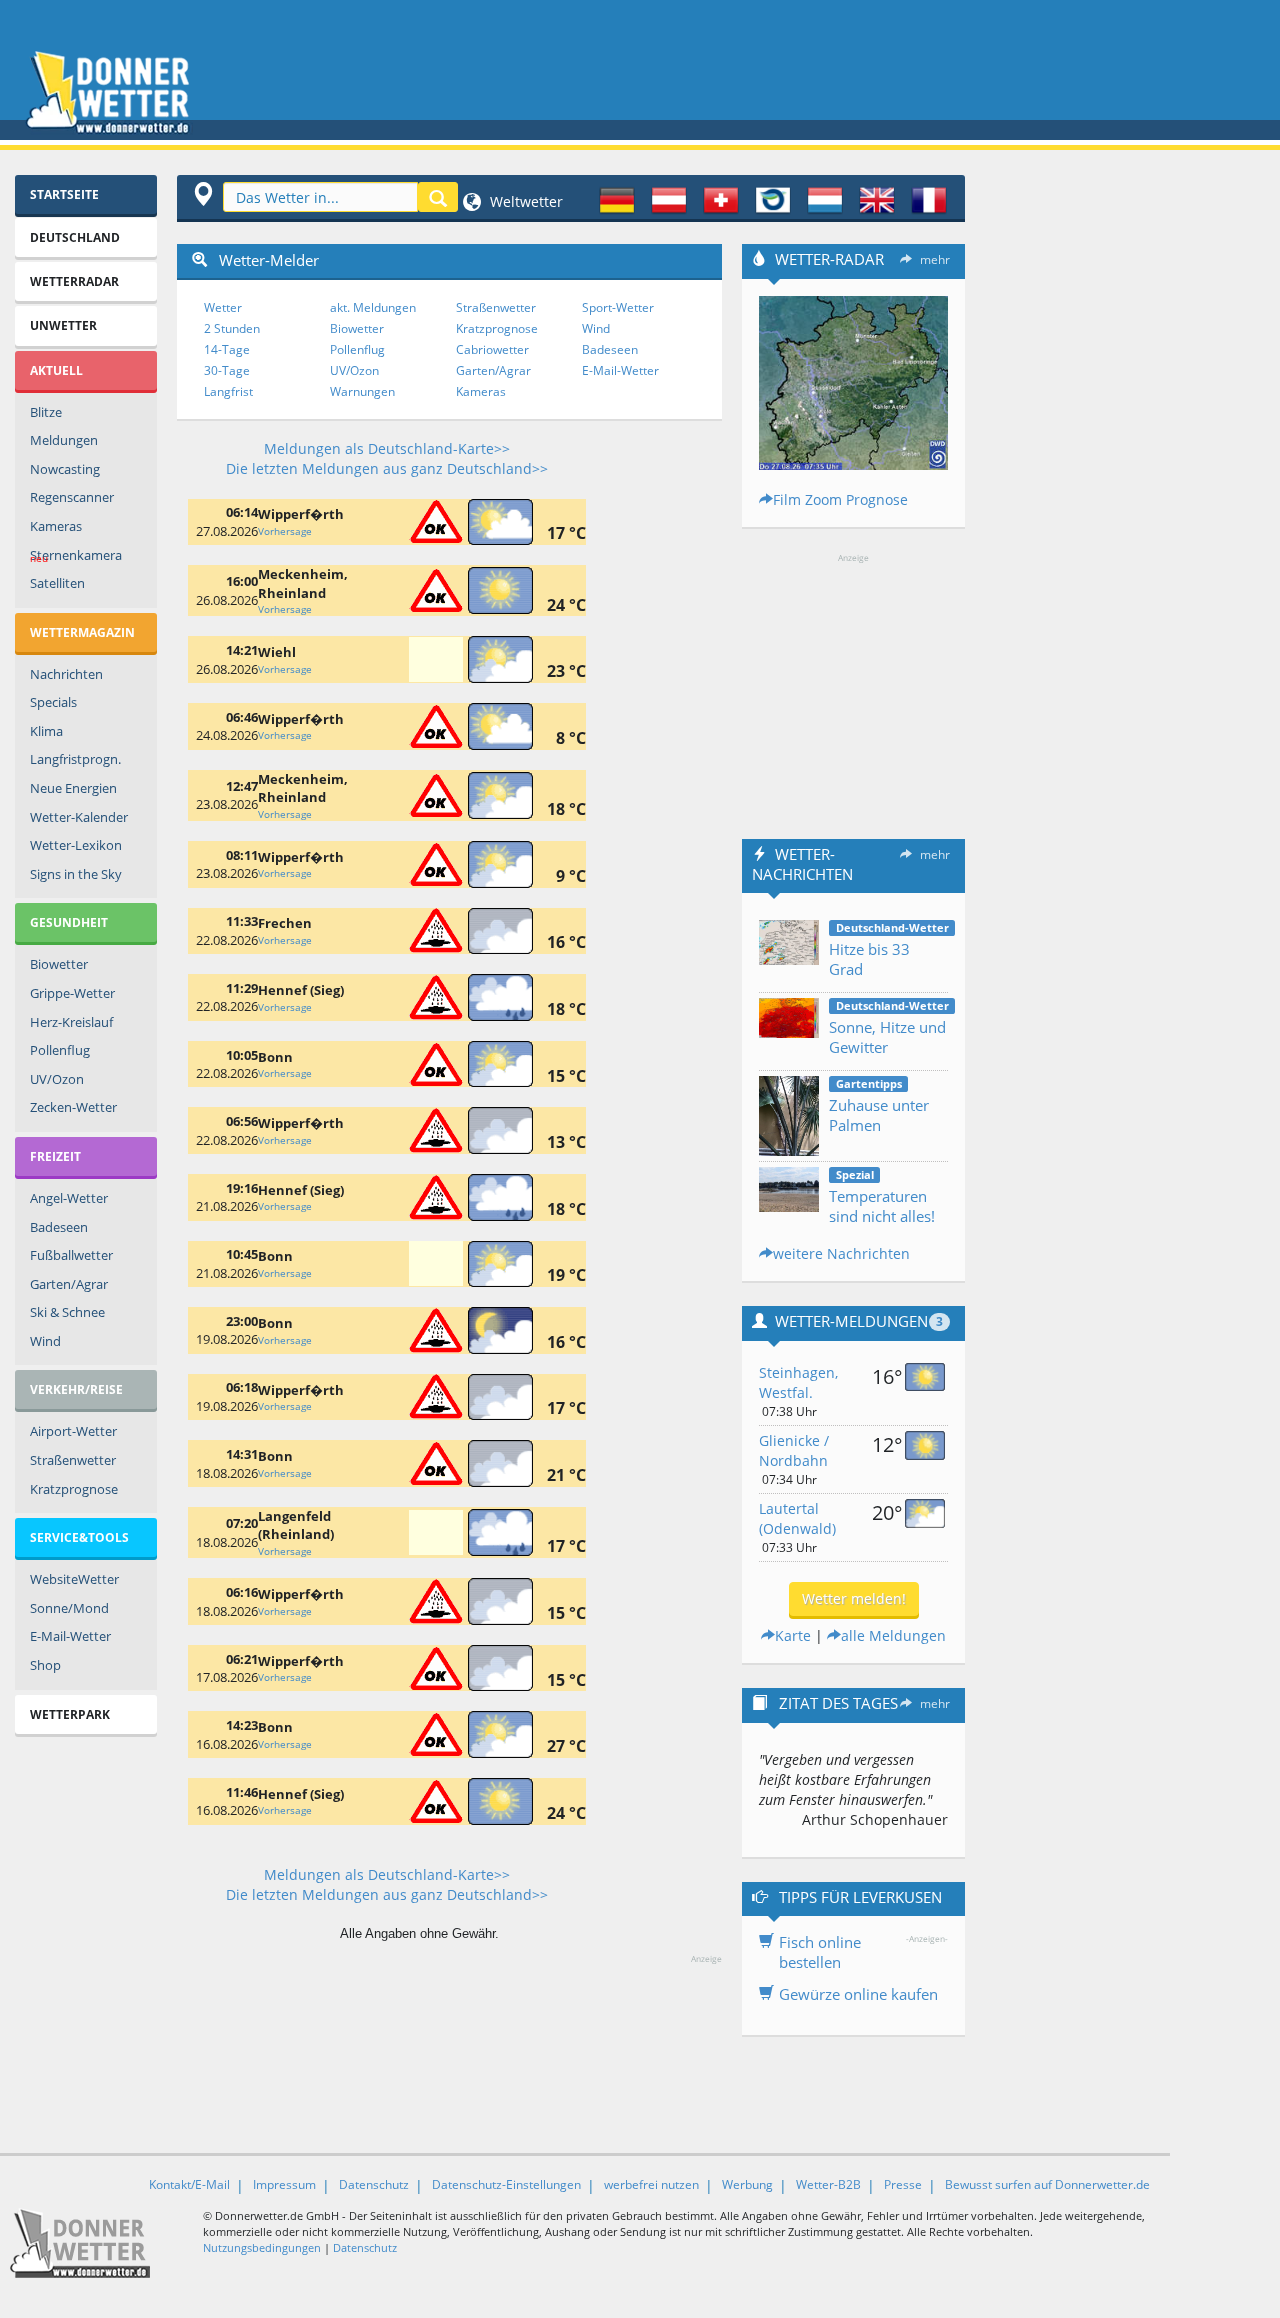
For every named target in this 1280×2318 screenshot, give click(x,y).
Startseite (64, 194)
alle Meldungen (893, 1635)
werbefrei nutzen (651, 2184)
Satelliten (57, 583)
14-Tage (227, 349)
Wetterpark (70, 1714)
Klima (46, 731)
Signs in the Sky (76, 874)
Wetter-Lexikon (76, 845)
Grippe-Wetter (72, 993)
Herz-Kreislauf (71, 1022)
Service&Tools (79, 1537)
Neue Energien (73, 788)
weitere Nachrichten (841, 1253)
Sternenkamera (76, 556)
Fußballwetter (71, 1255)
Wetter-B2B (828, 2184)
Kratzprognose (74, 1489)
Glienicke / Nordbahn (794, 1450)
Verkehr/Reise (76, 1389)
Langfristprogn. (75, 759)
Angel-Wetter (69, 1198)
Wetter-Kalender (79, 817)
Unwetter (63, 325)
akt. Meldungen (373, 307)
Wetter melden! (854, 1598)
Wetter (223, 307)
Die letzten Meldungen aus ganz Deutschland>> (387, 468)
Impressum (284, 2184)
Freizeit (55, 1156)
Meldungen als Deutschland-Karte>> (387, 448)
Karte (793, 1635)
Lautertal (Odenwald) (797, 1518)
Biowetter (59, 964)
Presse (903, 2184)
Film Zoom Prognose (840, 499)
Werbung (747, 2184)
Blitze (46, 412)
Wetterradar (74, 281)
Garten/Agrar (69, 1284)
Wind (45, 1341)
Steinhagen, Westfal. (798, 1382)
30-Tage (227, 370)
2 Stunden (232, 328)
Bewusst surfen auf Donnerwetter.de (1047, 2184)
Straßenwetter (73, 1460)
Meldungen (64, 440)
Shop (45, 1665)
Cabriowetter (492, 349)
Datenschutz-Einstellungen (506, 2184)
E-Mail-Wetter (70, 1636)
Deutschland (75, 237)
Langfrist (228, 391)
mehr (935, 259)
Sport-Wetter (618, 307)
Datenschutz (374, 2184)
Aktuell (56, 370)
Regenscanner (72, 497)
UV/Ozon (57, 1079)
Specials (53, 702)
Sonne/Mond (69, 1608)
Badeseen (59, 1227)
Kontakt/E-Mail (189, 2184)
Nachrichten (66, 674)
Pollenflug (60, 1050)
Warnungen (362, 391)
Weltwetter (524, 201)
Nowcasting (65, 469)
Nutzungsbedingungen (262, 2247)
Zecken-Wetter (73, 1107)
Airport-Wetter (73, 1431)
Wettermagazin (82, 632)
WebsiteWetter (74, 1579)
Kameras (56, 526)
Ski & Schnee (67, 1312)
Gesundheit (69, 922)
